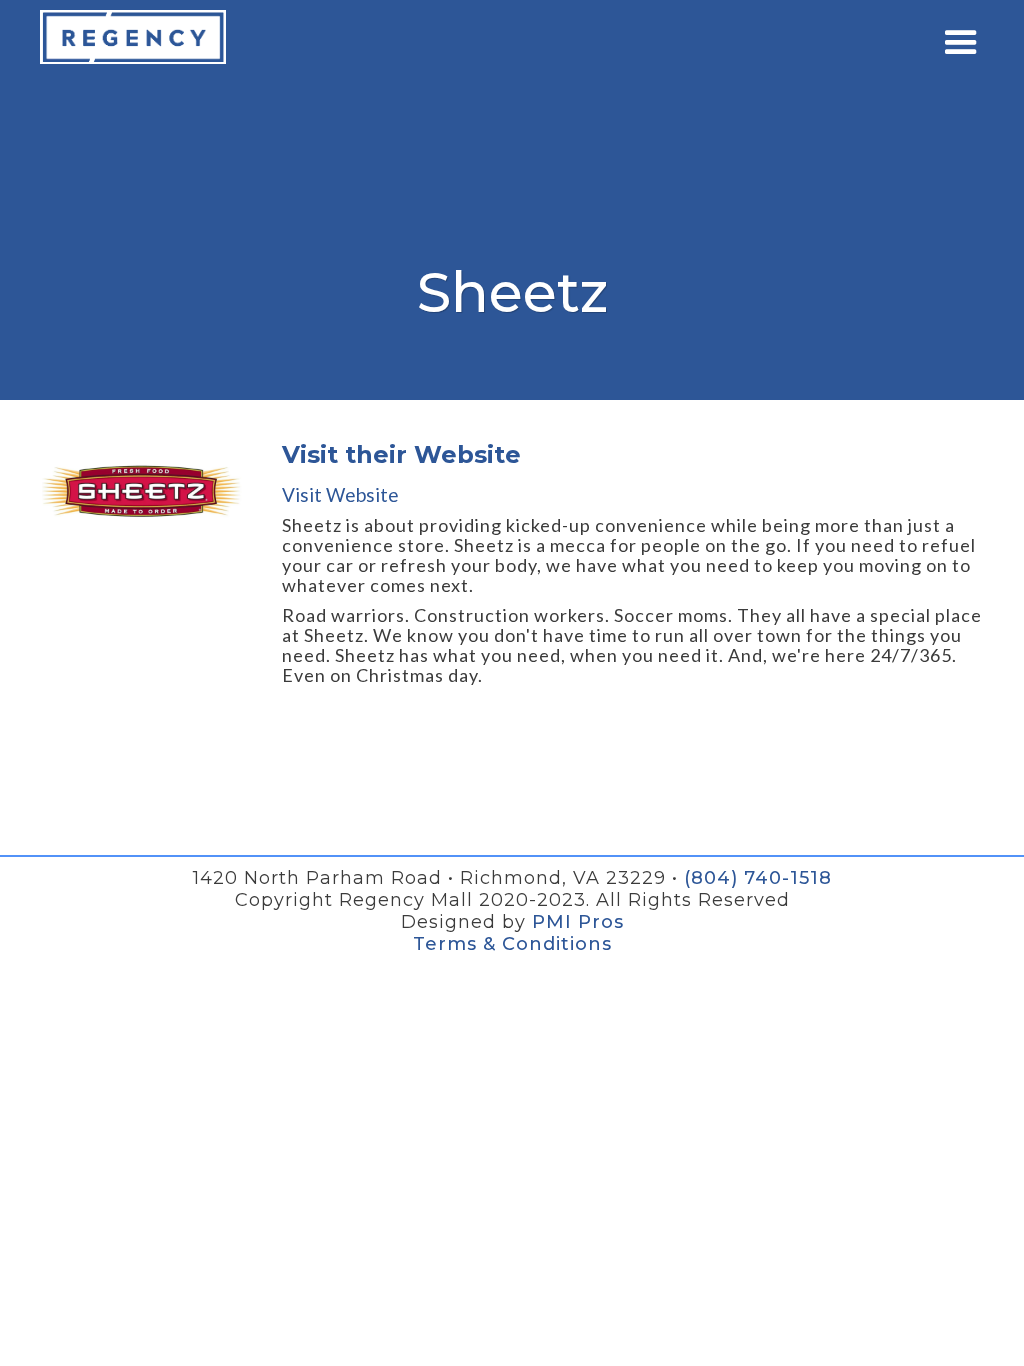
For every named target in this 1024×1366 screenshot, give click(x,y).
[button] (961, 43)
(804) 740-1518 (758, 878)
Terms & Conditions (512, 944)
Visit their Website (401, 455)
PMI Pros (578, 922)
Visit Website (340, 495)
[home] (133, 37)
